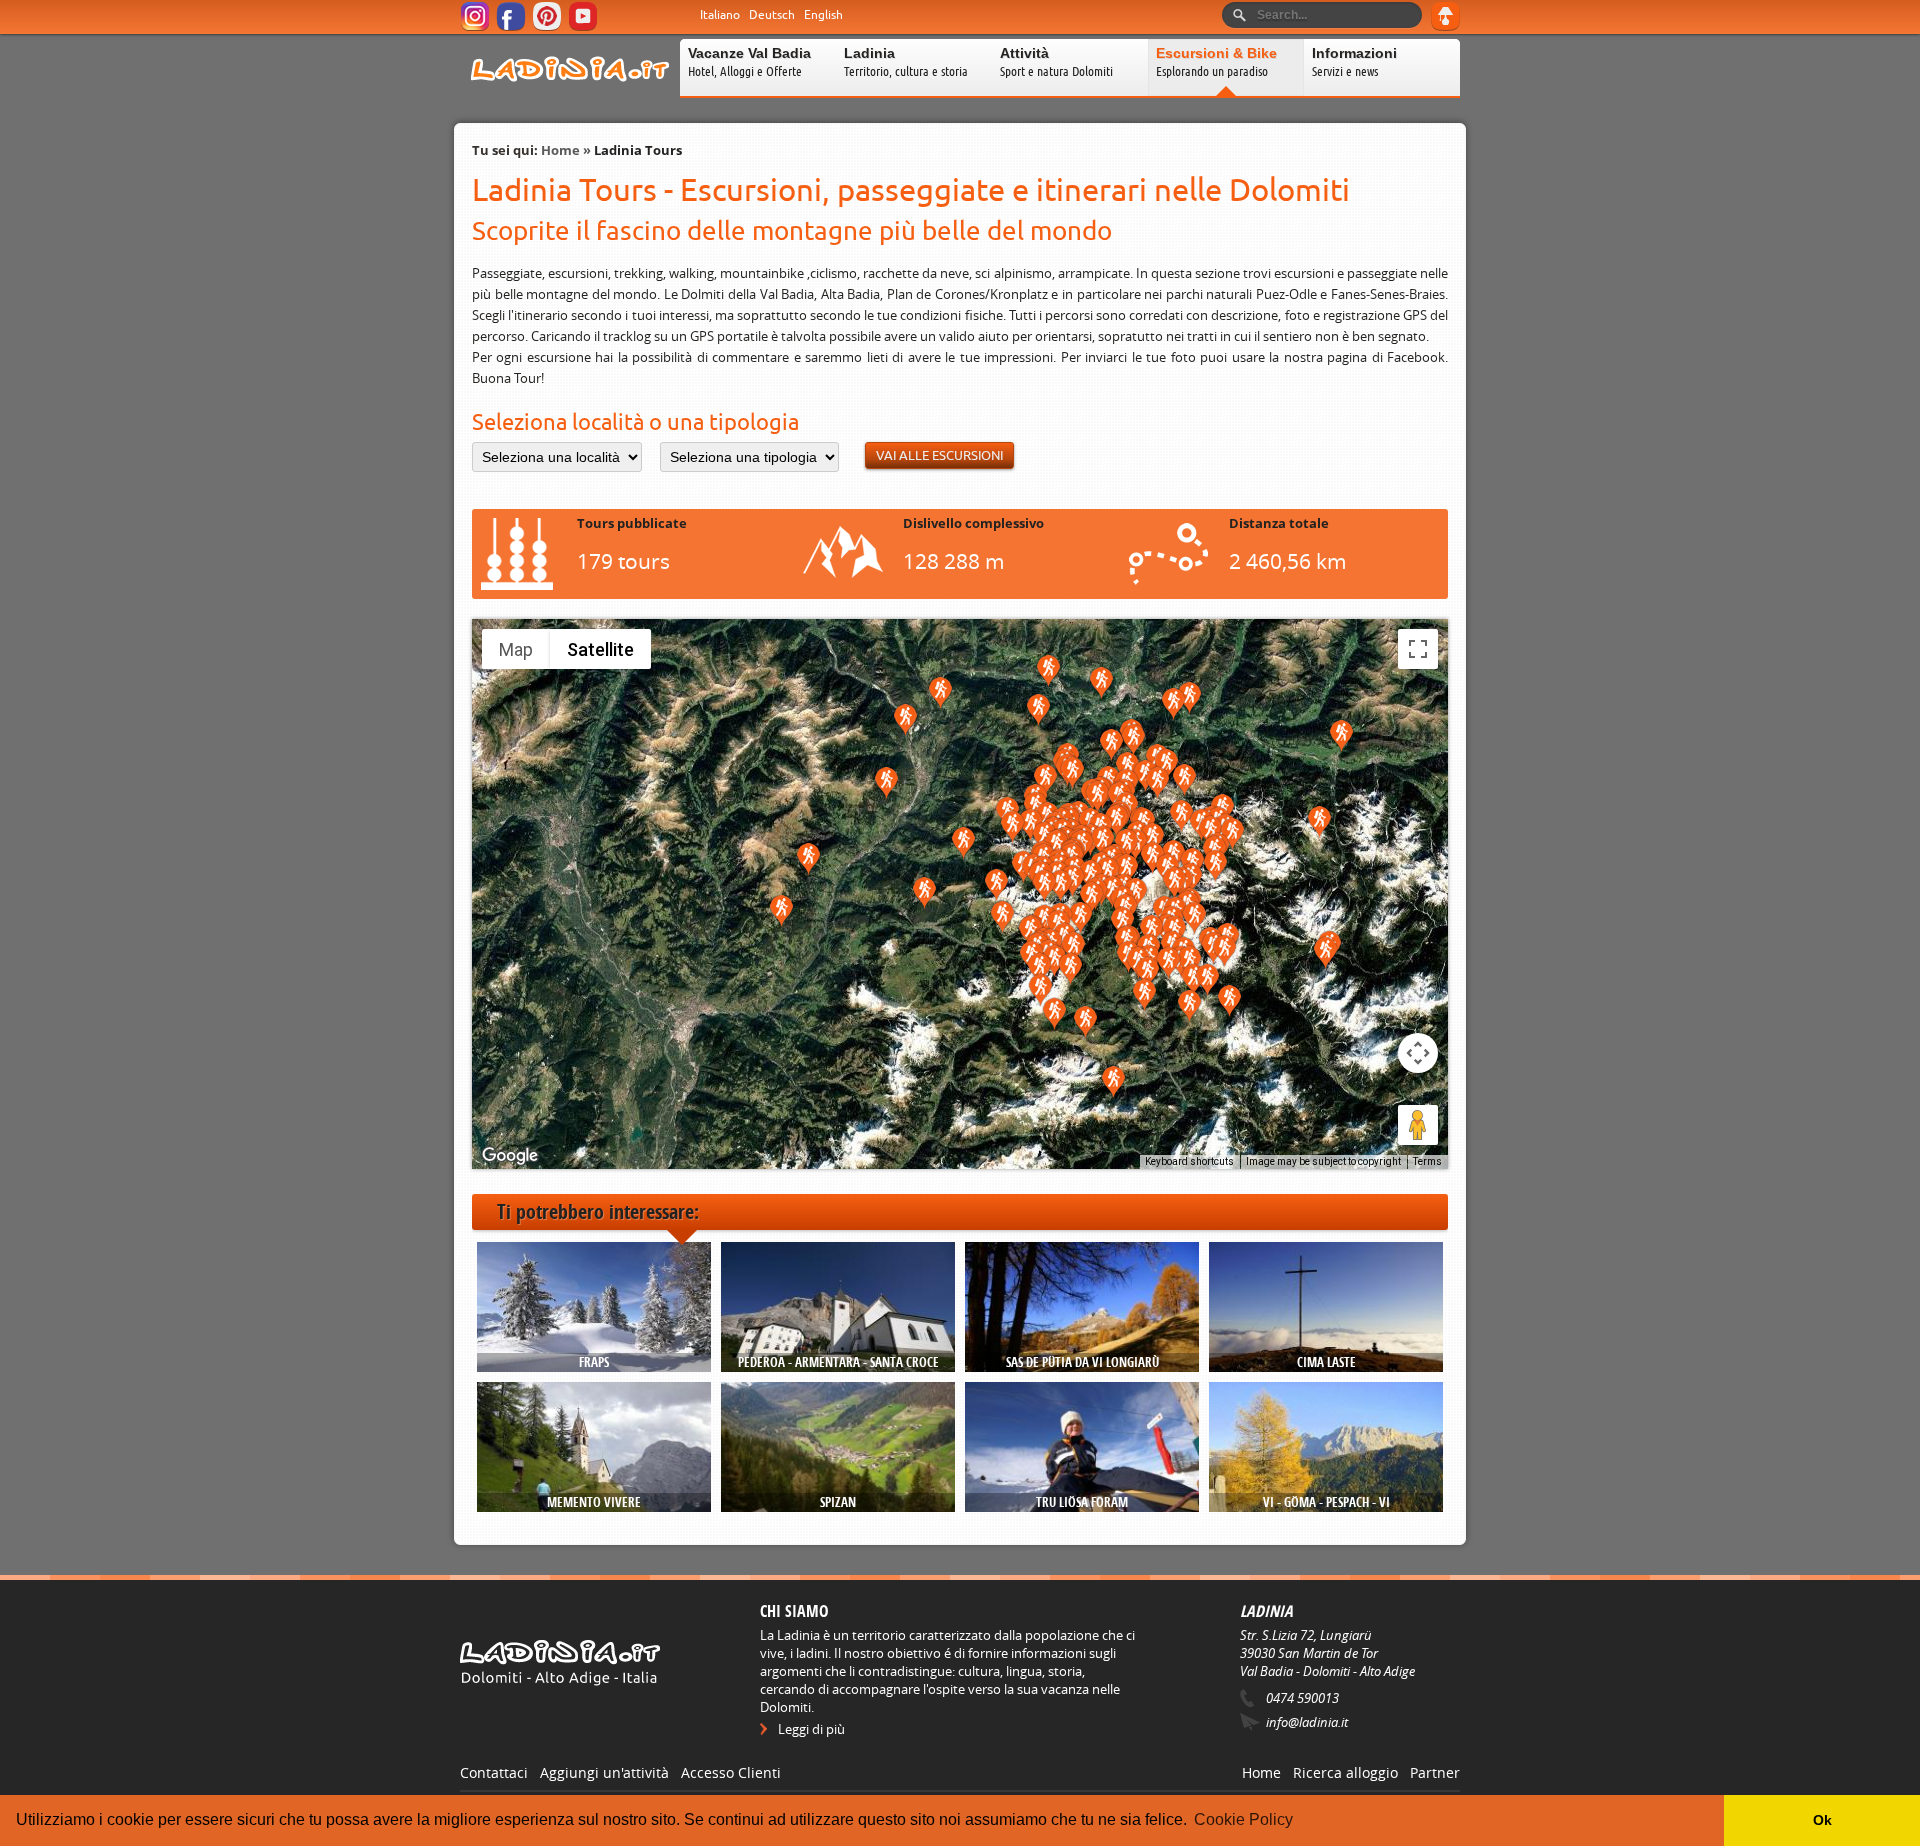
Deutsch (772, 15)
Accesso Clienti (731, 1772)
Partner (1435, 1772)
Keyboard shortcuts (1189, 1161)
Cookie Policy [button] (1243, 1819)
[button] (1101, 683)
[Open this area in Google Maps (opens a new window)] (510, 1156)
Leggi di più (811, 1729)
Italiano (720, 15)
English (823, 15)
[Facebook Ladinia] (512, 27)
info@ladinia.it (1307, 1722)
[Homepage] (570, 94)
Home (560, 150)
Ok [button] (1822, 1820)
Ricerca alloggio (1345, 1772)
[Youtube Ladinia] (584, 27)
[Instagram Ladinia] (476, 27)
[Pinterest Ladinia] (548, 27)
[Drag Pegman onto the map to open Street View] (1418, 1125)
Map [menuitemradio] (516, 649)
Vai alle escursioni (939, 455)
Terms (1427, 1161)
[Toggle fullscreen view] (1418, 649)
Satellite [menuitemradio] (600, 649)
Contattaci (494, 1772)
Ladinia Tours (638, 150)
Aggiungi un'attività (604, 1772)
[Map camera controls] (1418, 1053)
